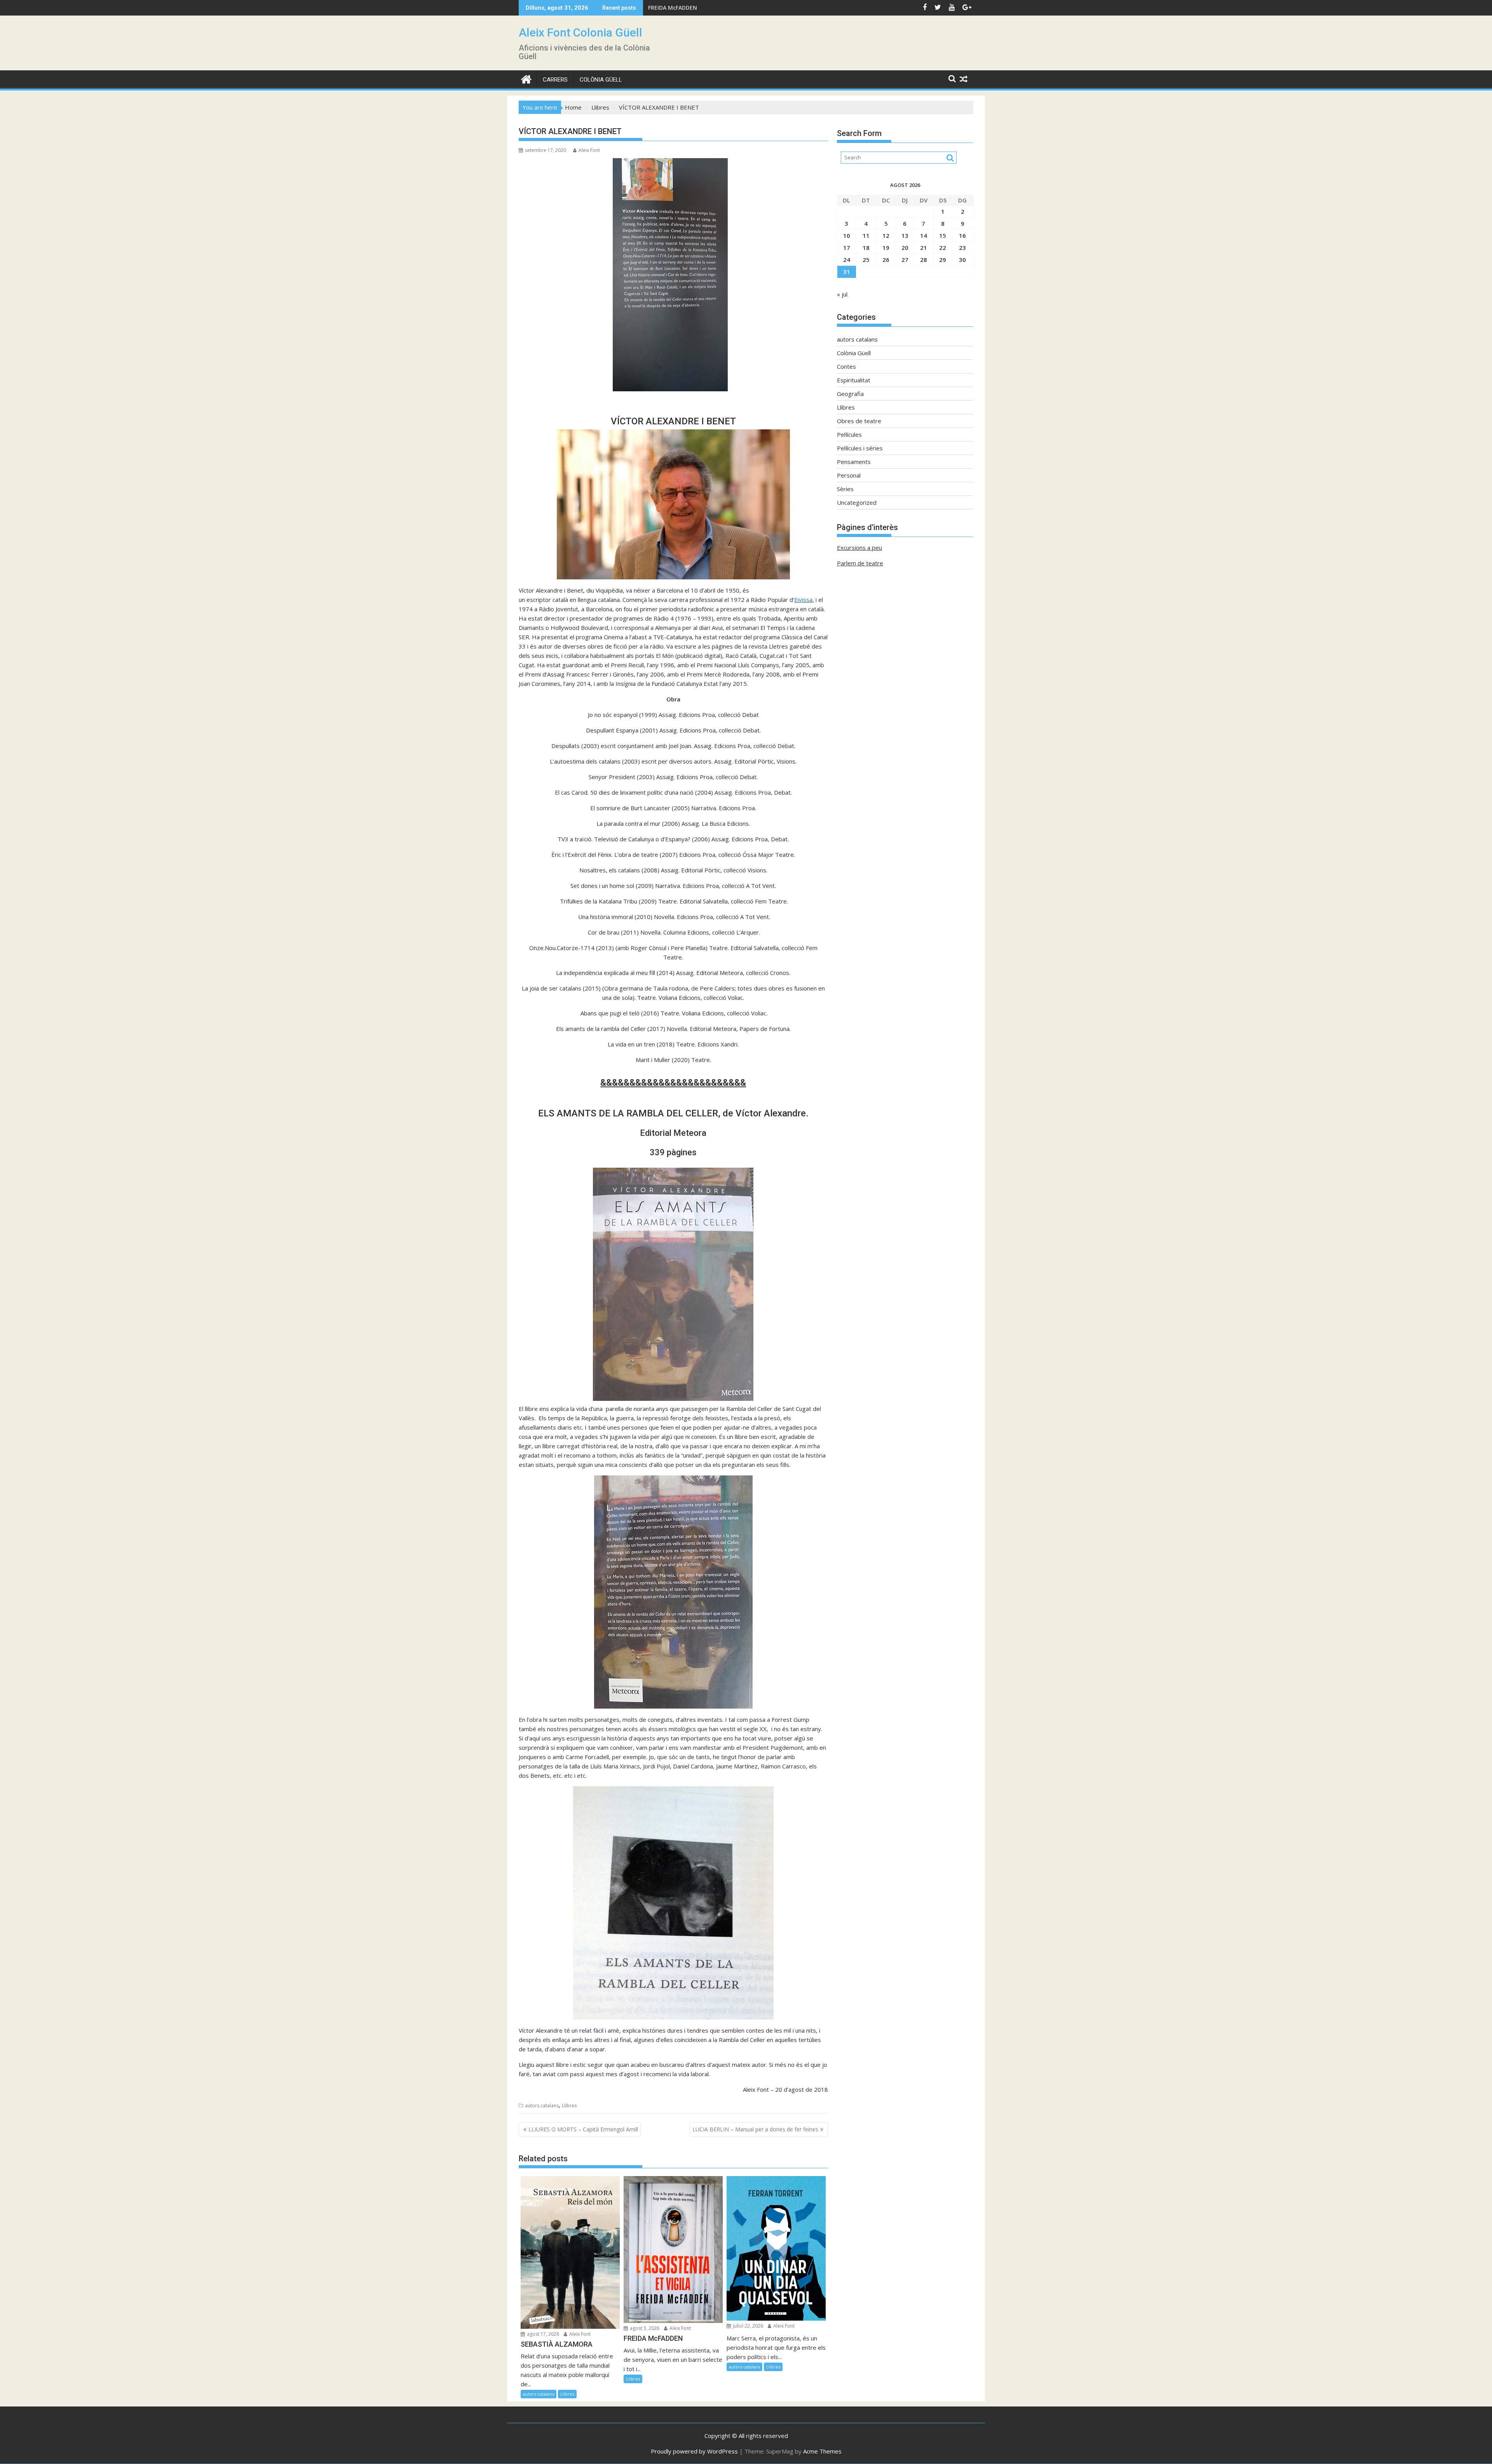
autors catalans (542, 2106)
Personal (849, 475)
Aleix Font (589, 150)
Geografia (850, 394)
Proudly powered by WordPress (694, 2451)
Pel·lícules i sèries (860, 448)
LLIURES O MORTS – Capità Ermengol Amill (583, 2129)
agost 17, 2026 (542, 2334)
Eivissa (803, 600)
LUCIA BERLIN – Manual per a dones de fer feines (755, 2129)
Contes (846, 366)
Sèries (845, 489)
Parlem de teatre (860, 563)
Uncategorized (857, 502)
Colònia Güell (601, 80)
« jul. (843, 294)
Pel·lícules (849, 434)
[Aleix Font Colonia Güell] (526, 78)
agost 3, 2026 (644, 2328)
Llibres (569, 2106)
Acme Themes (822, 2451)
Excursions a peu (859, 548)
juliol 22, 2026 (747, 2326)
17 (847, 248)
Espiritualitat (854, 380)
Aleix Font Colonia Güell (580, 32)
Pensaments (854, 462)
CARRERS (555, 80)
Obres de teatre (859, 421)
